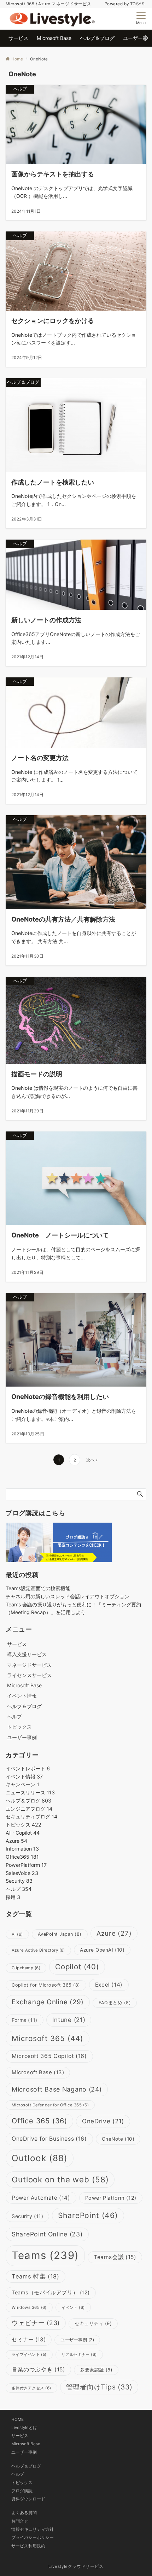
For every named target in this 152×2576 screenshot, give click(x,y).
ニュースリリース (30, 1792)
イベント (73, 2307)
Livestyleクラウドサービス (76, 2566)
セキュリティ (93, 2323)
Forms (25, 2020)
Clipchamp (26, 1968)
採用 (13, 1897)
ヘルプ (14, 1716)
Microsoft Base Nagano (57, 2089)
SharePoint (88, 2215)
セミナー (29, 2339)
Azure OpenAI (102, 1950)
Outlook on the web (60, 2179)
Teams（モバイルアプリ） (51, 2293)
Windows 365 (29, 2307)
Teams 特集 (36, 2276)
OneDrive (103, 2121)
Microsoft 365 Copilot (49, 2056)
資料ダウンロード (28, 2499)
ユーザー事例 (77, 2340)
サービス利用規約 (28, 2546)
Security (19, 1881)
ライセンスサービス (29, 1675)
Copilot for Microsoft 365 (46, 1985)
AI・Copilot (23, 1833)
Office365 (22, 1857)
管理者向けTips (99, 2387)
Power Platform (111, 2198)
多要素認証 (96, 2370)
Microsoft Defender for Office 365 (50, 2105)
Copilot (77, 1967)
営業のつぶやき (38, 2369)
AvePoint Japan (60, 1934)
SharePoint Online (47, 2234)
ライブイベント (29, 2355)
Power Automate (41, 2198)
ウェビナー (36, 2323)
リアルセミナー (79, 2354)
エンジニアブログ (29, 1809)
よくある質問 (24, 2513)
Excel (109, 1985)
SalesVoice (22, 1873)
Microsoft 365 (48, 2038)
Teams (45, 2255)
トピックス (19, 1727)
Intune (69, 2020)
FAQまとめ (115, 2003)
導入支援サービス (27, 1654)
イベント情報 (22, 1696)
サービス (20, 2436)
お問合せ (20, 2521)
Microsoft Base (38, 2072)
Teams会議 (115, 2257)
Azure (16, 1841)
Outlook (40, 2158)
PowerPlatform (26, 1865)
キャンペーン (22, 1784)
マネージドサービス (29, 1665)
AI (17, 1934)
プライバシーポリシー (33, 2537)
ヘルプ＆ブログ (28, 1801)
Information (22, 1849)
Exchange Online (48, 2002)
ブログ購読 (22, 2491)
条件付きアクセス (31, 2388)
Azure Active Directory (38, 1950)
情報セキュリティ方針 (33, 2529)
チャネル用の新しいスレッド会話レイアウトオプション (68, 1596)
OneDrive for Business (49, 2139)
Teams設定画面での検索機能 (38, 1588)
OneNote (118, 2139)
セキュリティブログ (31, 1816)
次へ (90, 1460)
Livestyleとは (24, 2428)
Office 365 (39, 2121)
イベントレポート (28, 1768)
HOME (17, 2419)
